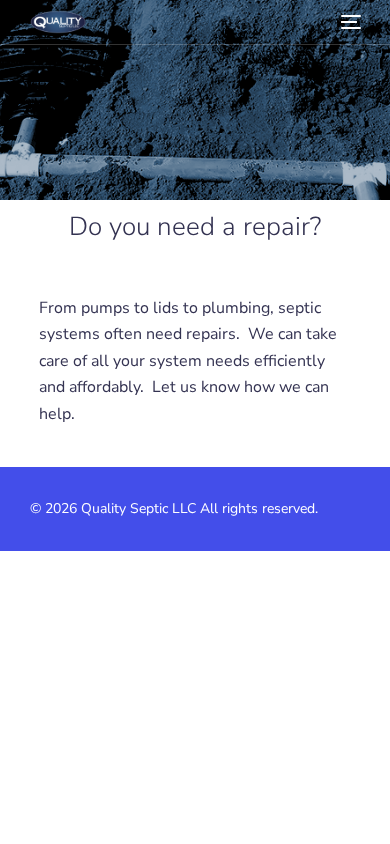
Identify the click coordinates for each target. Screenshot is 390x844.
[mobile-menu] (349, 22)
